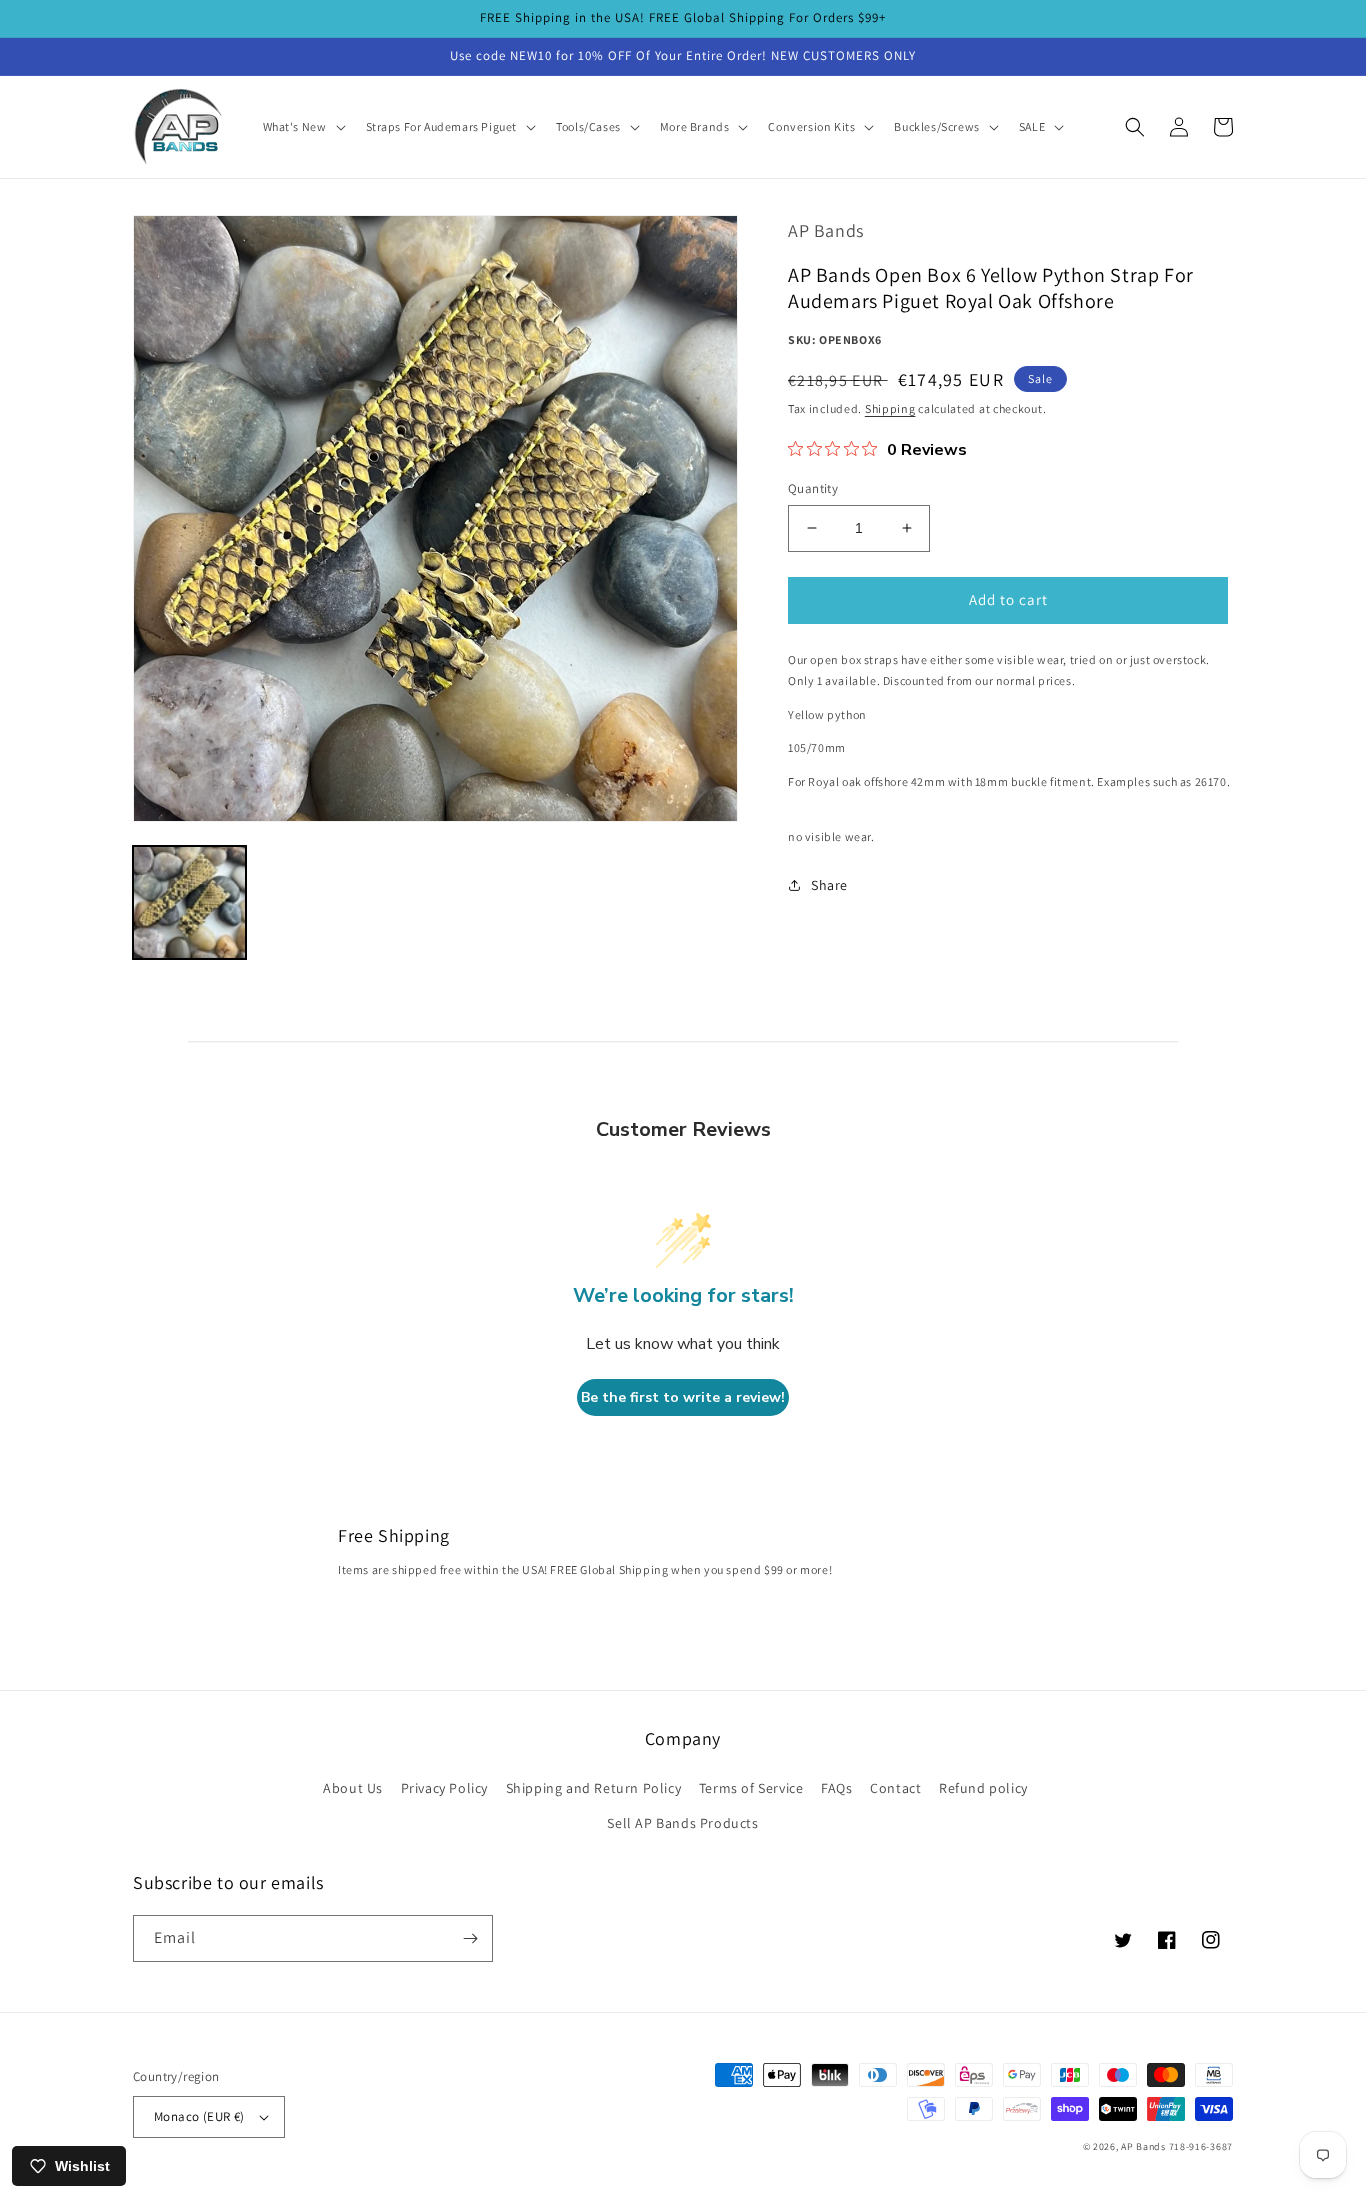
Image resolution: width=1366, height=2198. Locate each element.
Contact (895, 1788)
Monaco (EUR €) (199, 2116)
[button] (302, 127)
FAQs (836, 1788)
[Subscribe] (470, 1938)
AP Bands (1143, 2146)
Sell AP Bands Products (682, 1823)
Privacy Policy (444, 1788)
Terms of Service (751, 1788)
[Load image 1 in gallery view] (189, 902)
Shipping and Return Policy (594, 1788)
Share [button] (829, 885)
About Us (353, 1788)
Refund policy (983, 1788)
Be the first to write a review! (683, 1397)
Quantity (813, 488)
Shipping (890, 408)
